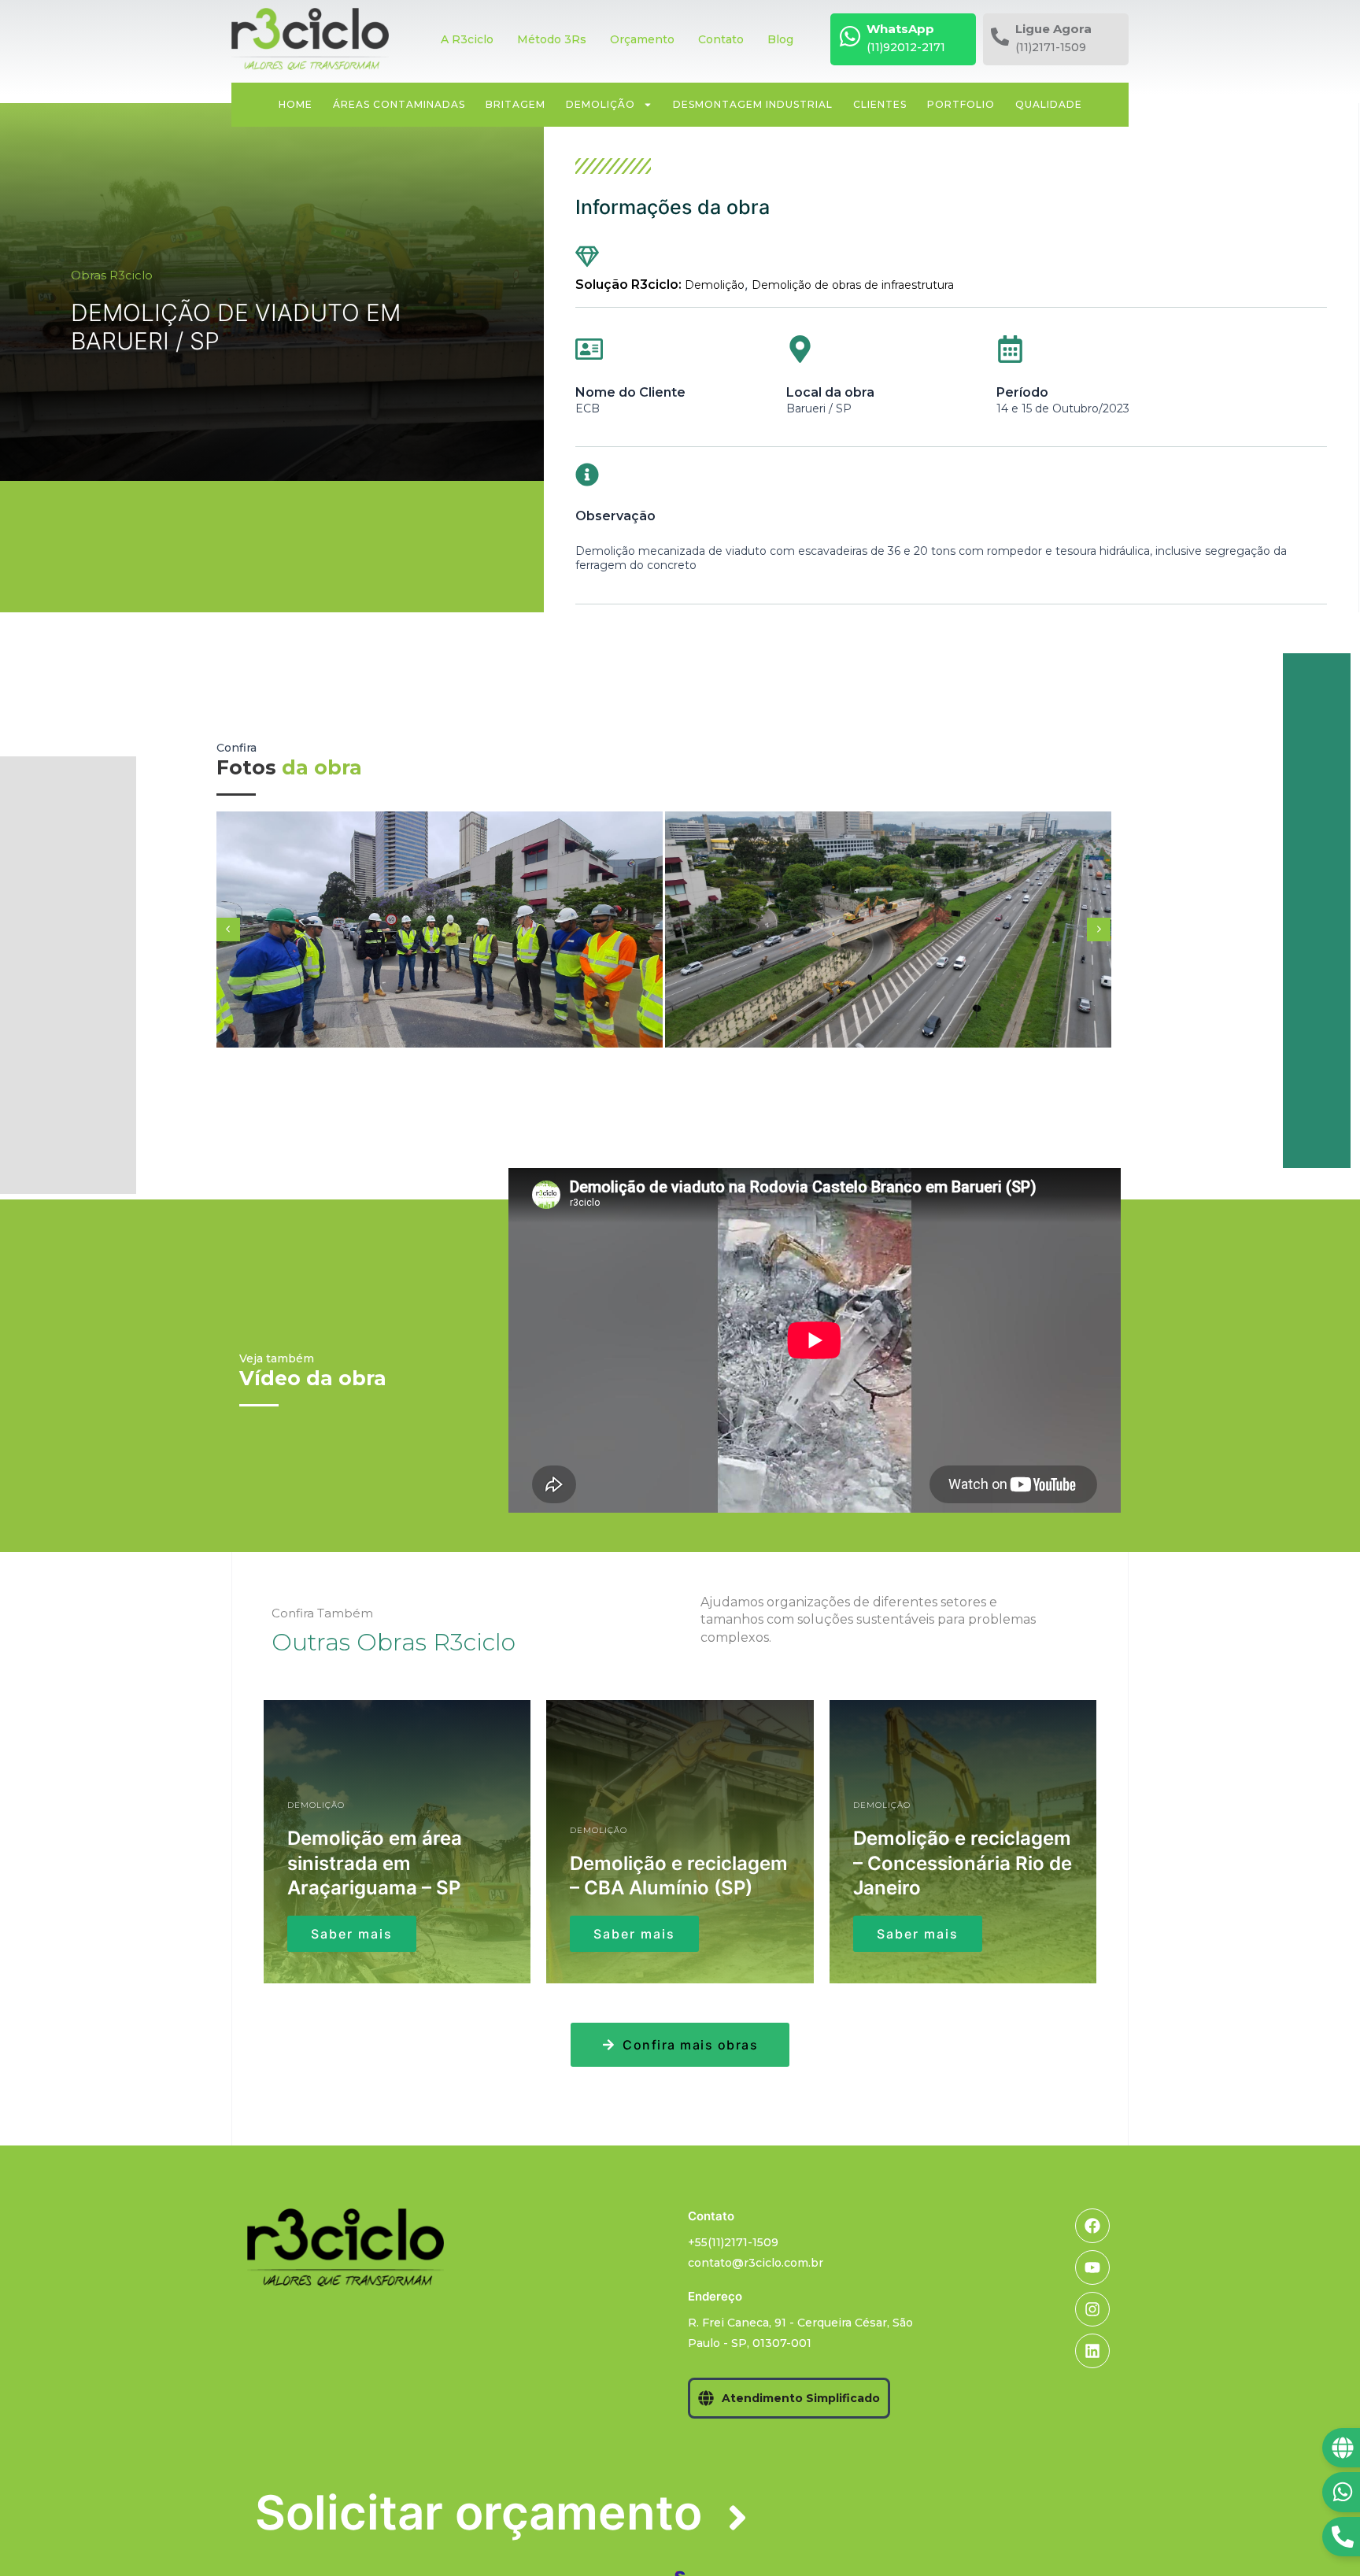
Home (296, 104)
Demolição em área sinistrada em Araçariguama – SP (375, 1863)
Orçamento (642, 39)
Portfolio (961, 104)
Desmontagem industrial (753, 104)
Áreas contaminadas (399, 104)
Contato (721, 39)
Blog (780, 39)
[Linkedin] (1092, 2351)
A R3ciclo (467, 39)
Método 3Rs (552, 39)
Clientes (880, 104)
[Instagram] (1092, 2309)
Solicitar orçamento (479, 2512)
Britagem (516, 104)
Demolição (601, 104)
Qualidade (1049, 104)
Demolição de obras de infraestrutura (853, 285)
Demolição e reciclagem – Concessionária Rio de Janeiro (963, 1863)
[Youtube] (1092, 2267)
